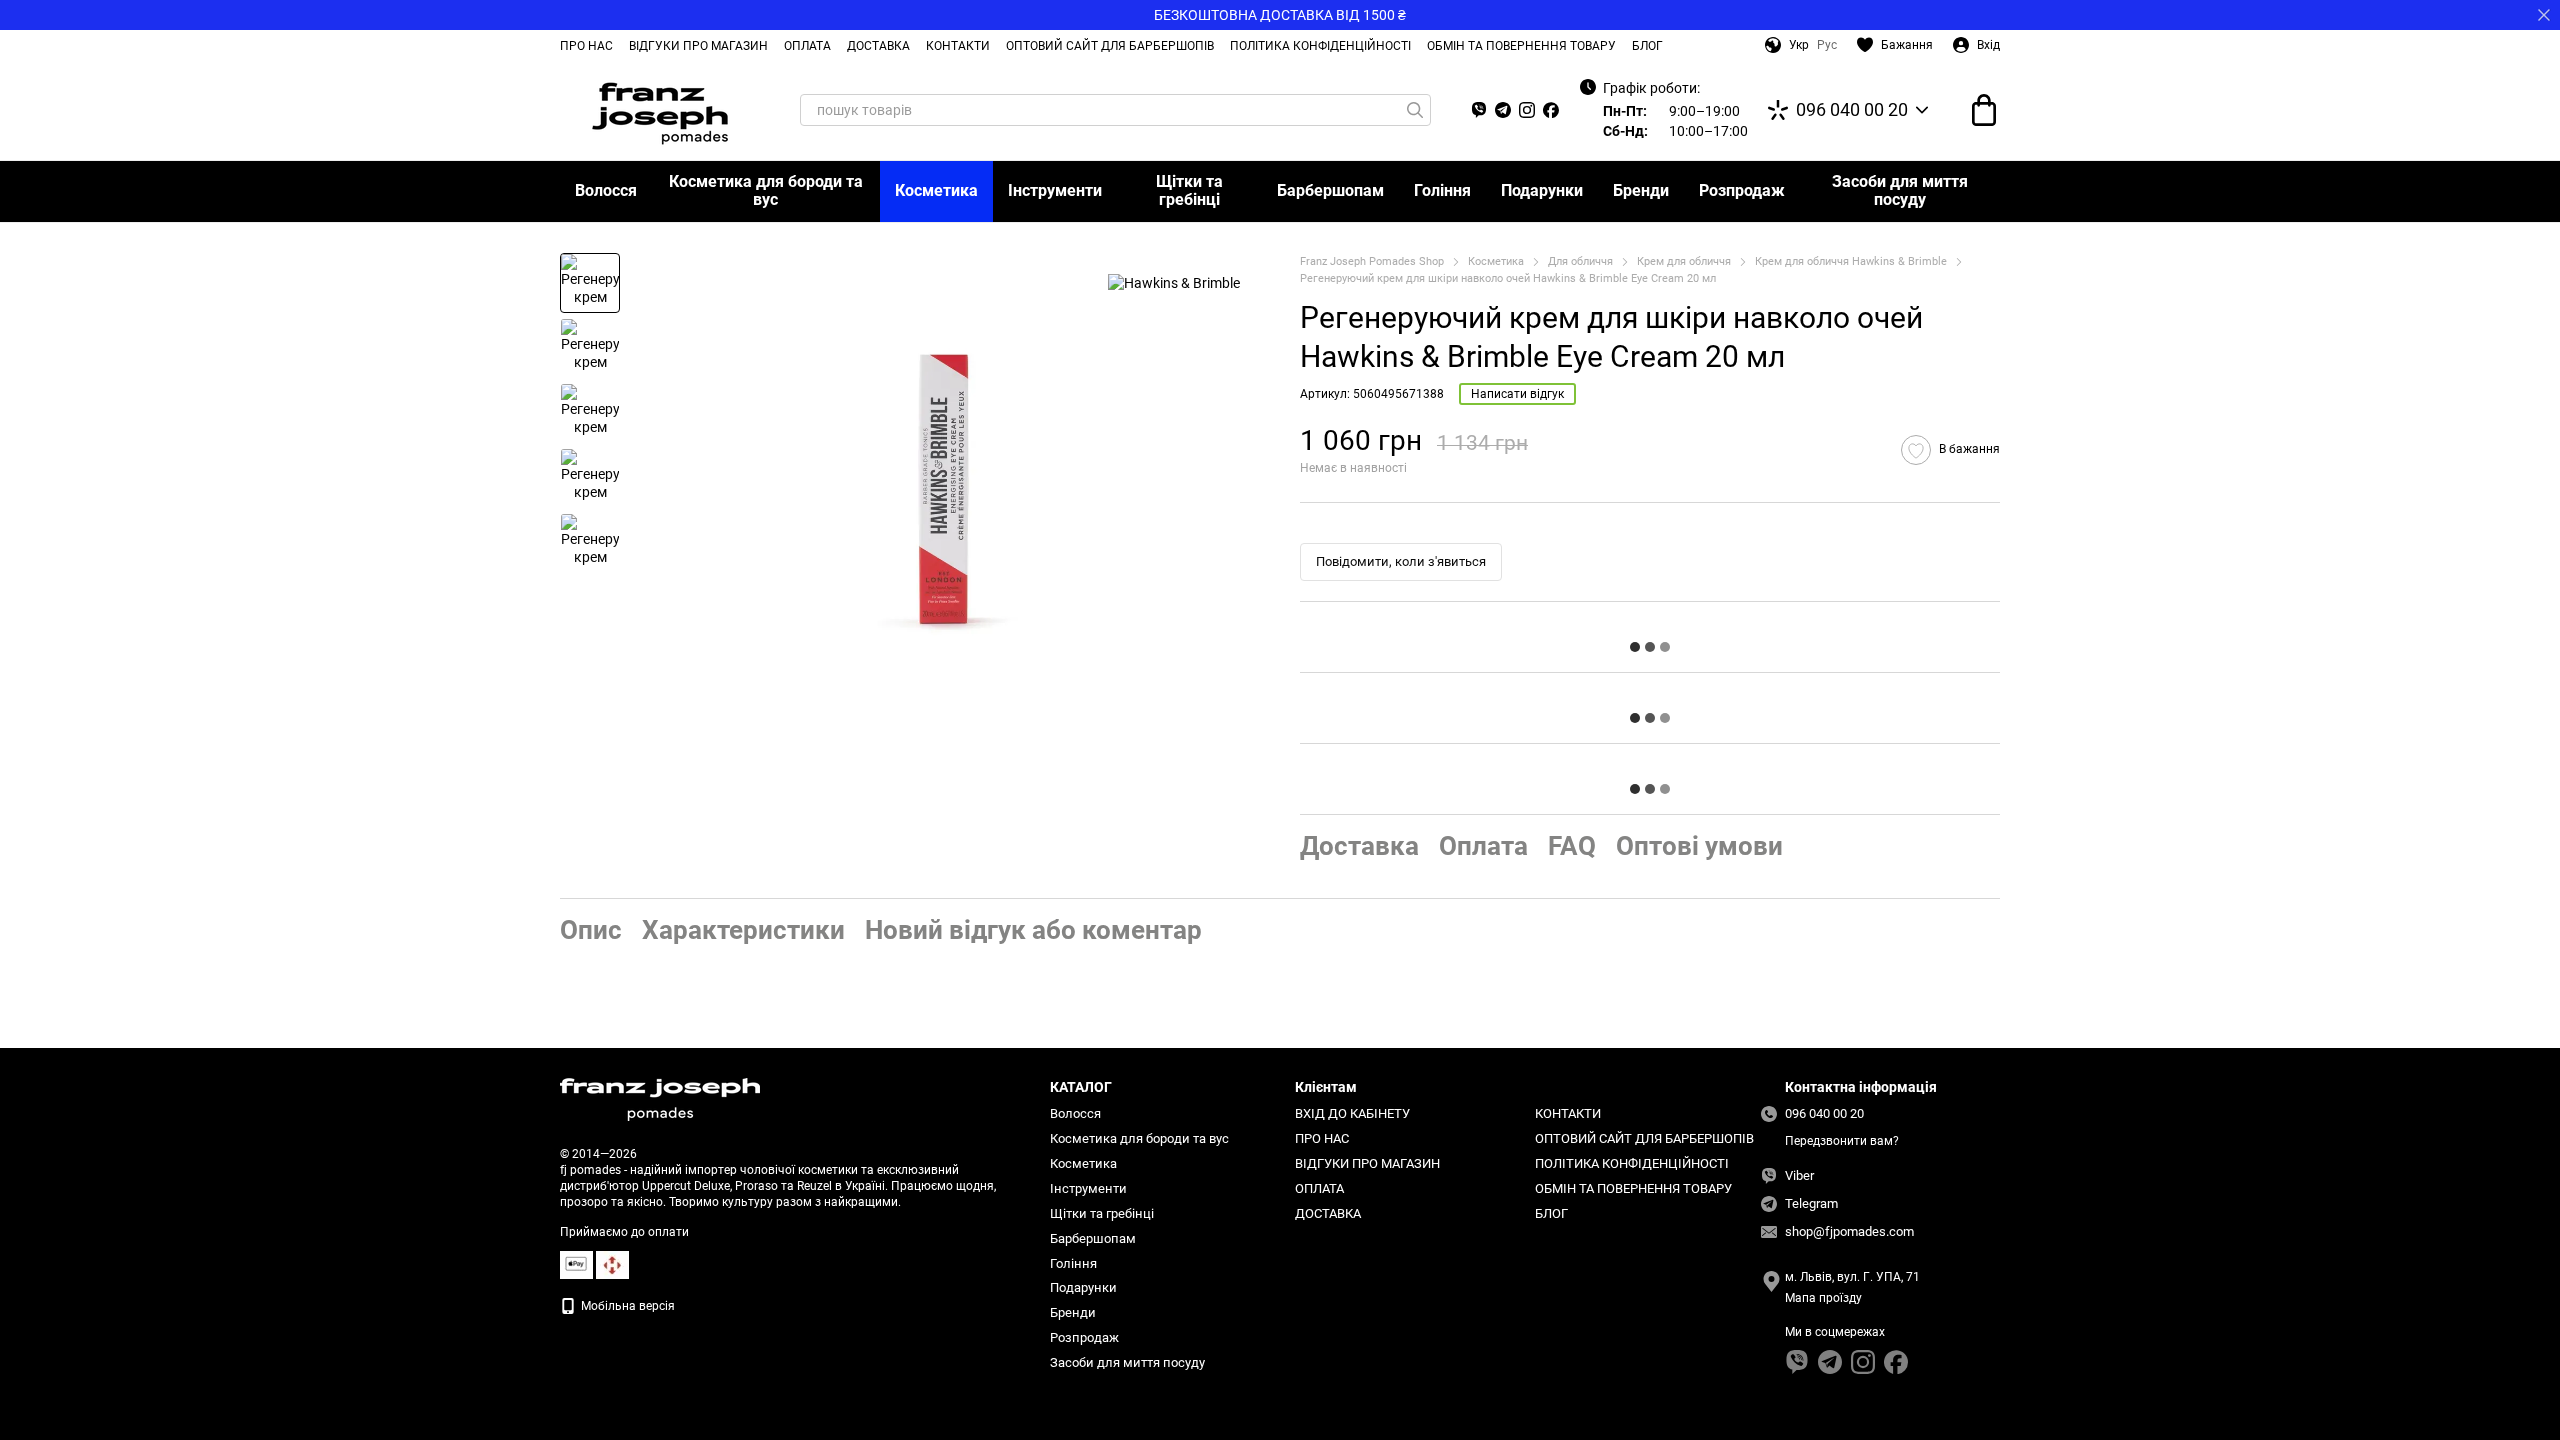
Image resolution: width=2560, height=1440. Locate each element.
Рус (1827, 45)
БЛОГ (1647, 46)
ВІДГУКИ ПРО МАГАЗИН (698, 46)
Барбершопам (1330, 190)
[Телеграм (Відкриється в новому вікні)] (1503, 110)
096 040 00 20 (1852, 110)
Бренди (1641, 190)
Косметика (936, 190)
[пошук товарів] (1415, 110)
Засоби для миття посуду (1900, 190)
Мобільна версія (626, 1306)
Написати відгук (1517, 394)
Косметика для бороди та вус (766, 190)
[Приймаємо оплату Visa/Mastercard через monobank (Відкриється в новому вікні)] (576, 1264)
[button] (2544, 15)
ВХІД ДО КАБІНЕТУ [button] (1352, 1113)
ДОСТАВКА (878, 46)
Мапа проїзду (1823, 1298)
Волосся (606, 190)
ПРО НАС (586, 46)
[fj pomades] (660, 1099)
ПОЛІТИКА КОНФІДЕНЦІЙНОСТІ (1320, 46)
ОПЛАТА (807, 46)
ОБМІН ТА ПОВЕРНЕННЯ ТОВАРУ (1521, 46)
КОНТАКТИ (958, 46)
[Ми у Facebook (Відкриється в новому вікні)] (1551, 110)
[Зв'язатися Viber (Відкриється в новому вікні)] (1479, 110)
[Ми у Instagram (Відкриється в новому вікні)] (1527, 110)
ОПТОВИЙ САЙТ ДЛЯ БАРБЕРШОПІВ (1110, 46)
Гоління (1442, 190)
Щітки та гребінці (1189, 190)
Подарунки (1542, 190)
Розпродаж (1742, 190)
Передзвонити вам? (1842, 1141)
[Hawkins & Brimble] (1174, 282)
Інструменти (1055, 190)
